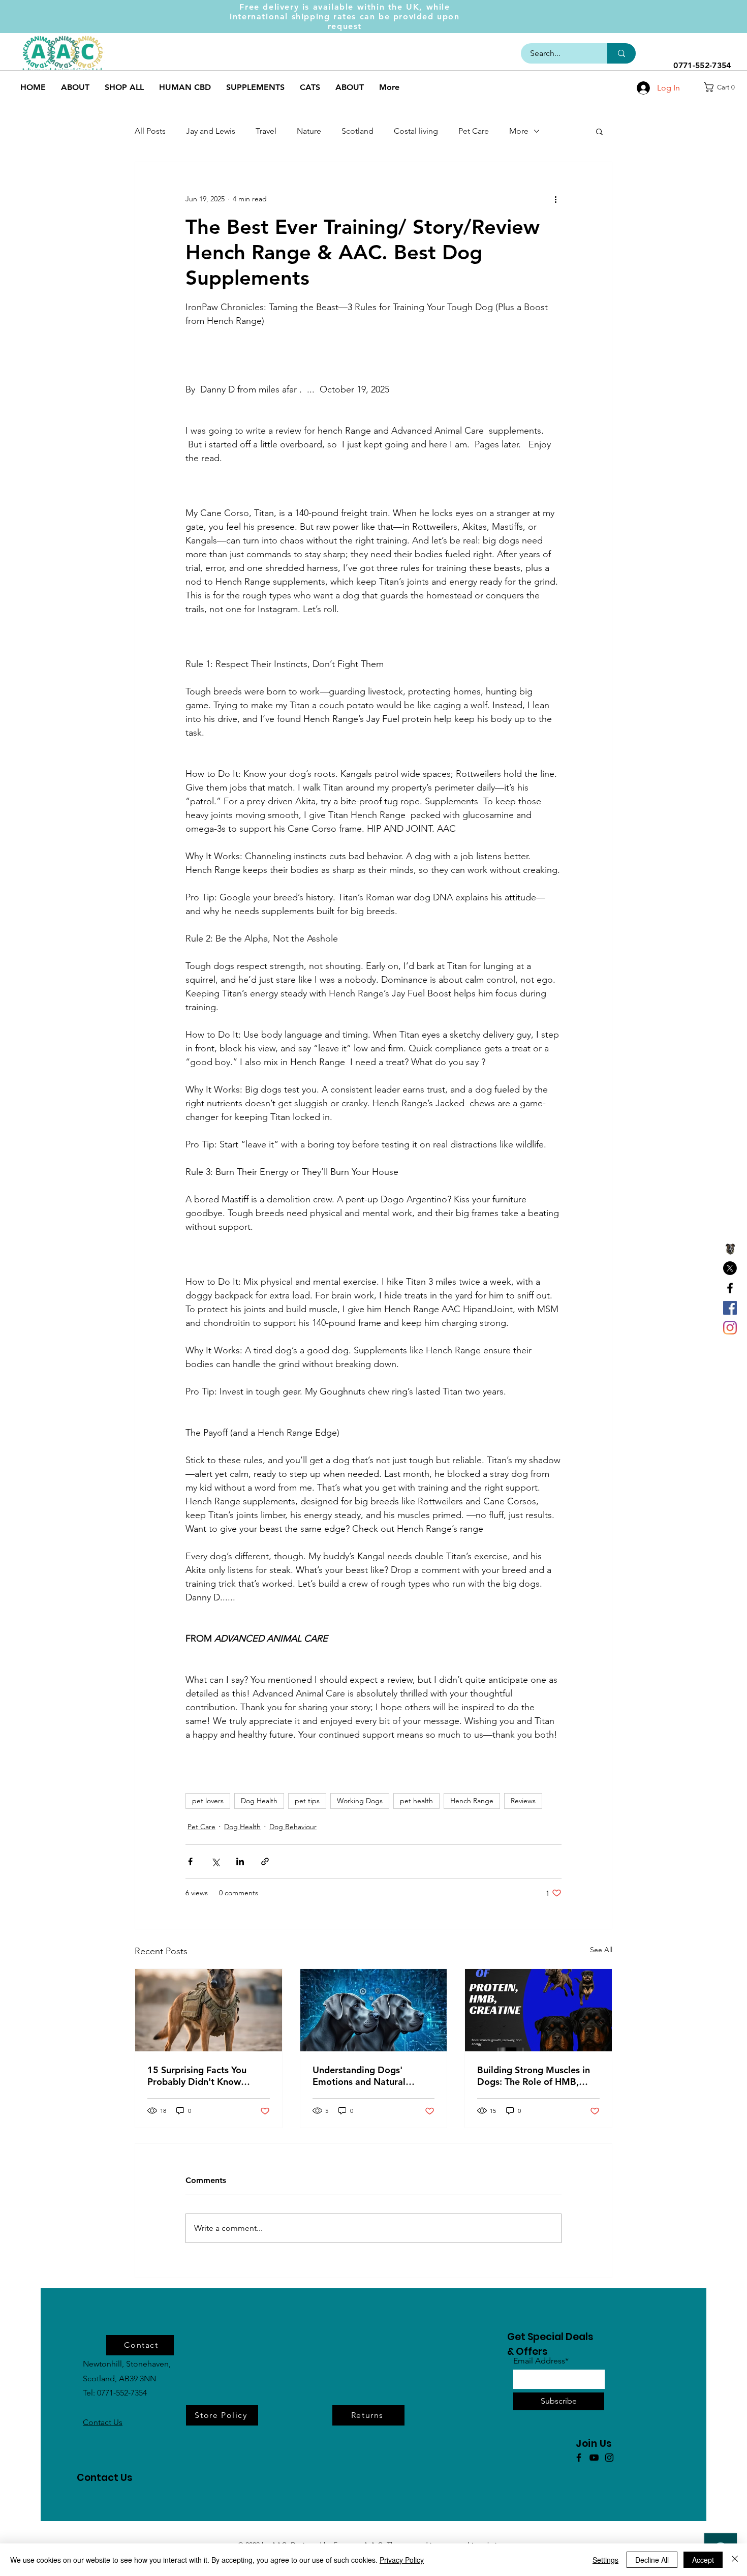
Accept (703, 2560)
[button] (723, 87)
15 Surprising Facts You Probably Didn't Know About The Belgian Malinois (206, 2076)
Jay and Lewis (211, 131)
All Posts (150, 131)
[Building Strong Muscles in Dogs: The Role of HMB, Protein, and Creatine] (538, 2010)
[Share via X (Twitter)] (215, 1861)
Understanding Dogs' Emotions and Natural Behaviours (359, 2076)
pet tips (307, 1801)
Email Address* (541, 2361)
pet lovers (208, 1801)
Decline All (652, 2560)
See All (601, 1950)
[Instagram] (730, 1328)
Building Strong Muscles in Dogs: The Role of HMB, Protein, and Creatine (534, 2076)
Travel (266, 131)
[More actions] (555, 199)
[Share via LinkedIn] (240, 1861)
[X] (730, 1268)
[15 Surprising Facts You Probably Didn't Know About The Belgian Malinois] (209, 2010)
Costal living (416, 131)
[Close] (735, 2560)
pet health (416, 1801)
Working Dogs (360, 1801)
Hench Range (472, 1801)
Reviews (523, 1801)
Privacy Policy (402, 2560)
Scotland (357, 131)
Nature (309, 131)
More (519, 131)
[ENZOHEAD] (730, 1248)
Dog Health (259, 1801)
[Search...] (621, 53)
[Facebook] (730, 1288)
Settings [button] (605, 2560)
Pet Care (474, 131)
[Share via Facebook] (190, 1861)
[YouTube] (594, 2458)
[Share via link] (265, 1861)
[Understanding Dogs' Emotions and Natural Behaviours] (374, 2010)
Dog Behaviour (293, 1827)
